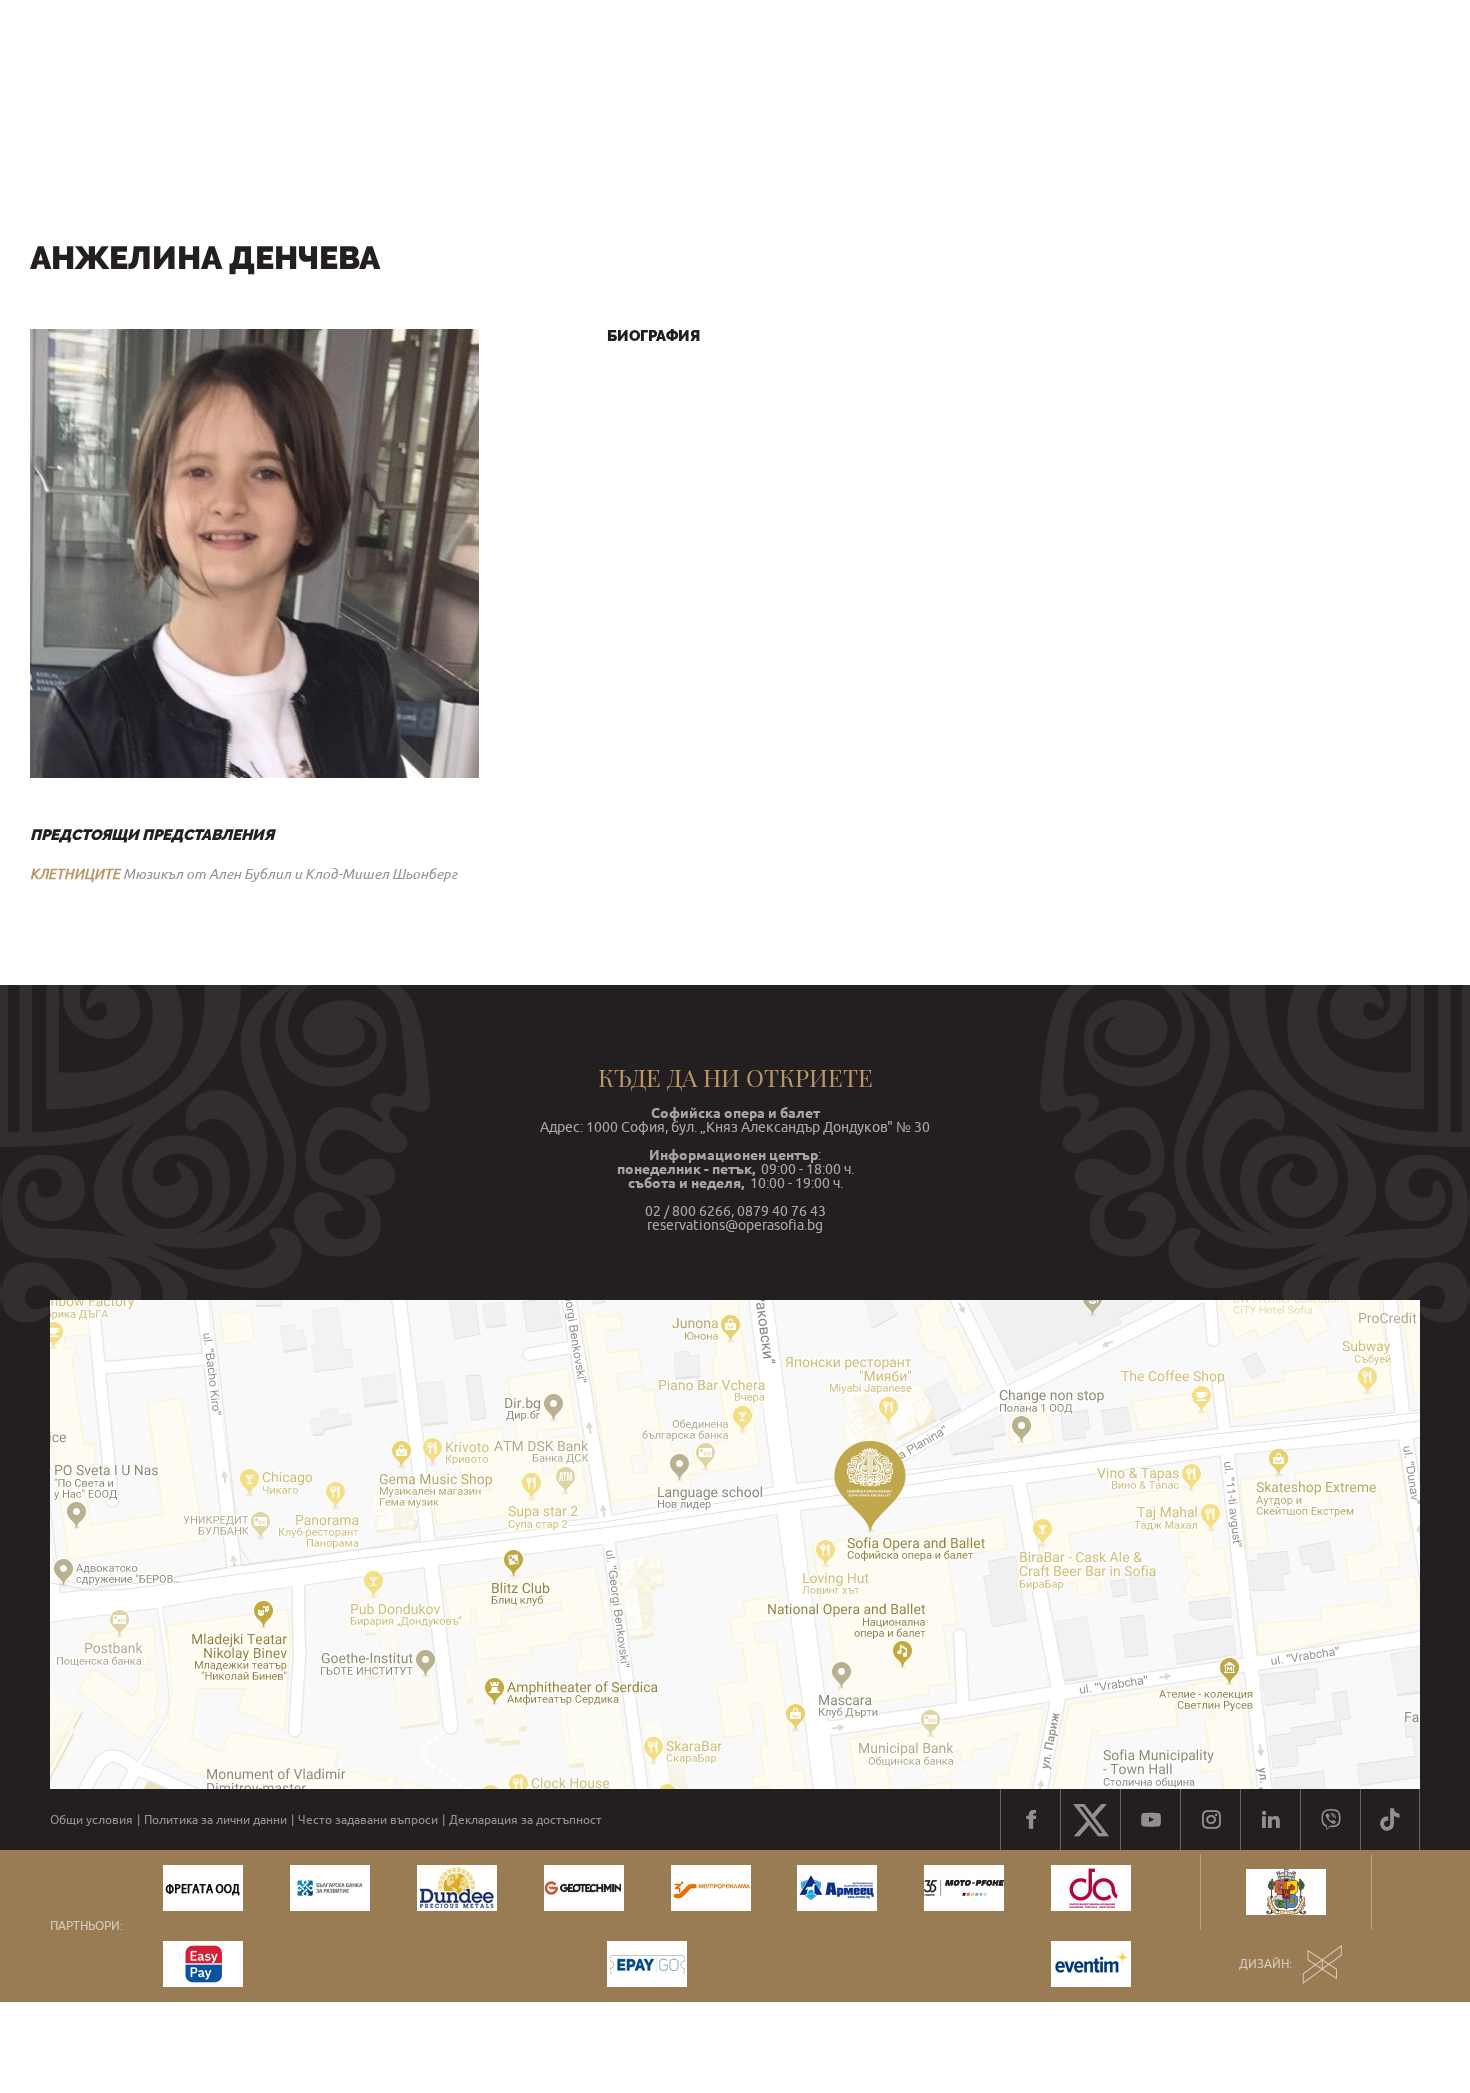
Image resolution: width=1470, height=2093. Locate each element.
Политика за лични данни (215, 1820)
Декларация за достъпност (525, 1820)
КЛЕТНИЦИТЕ (75, 874)
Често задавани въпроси (368, 1820)
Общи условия (91, 1820)
